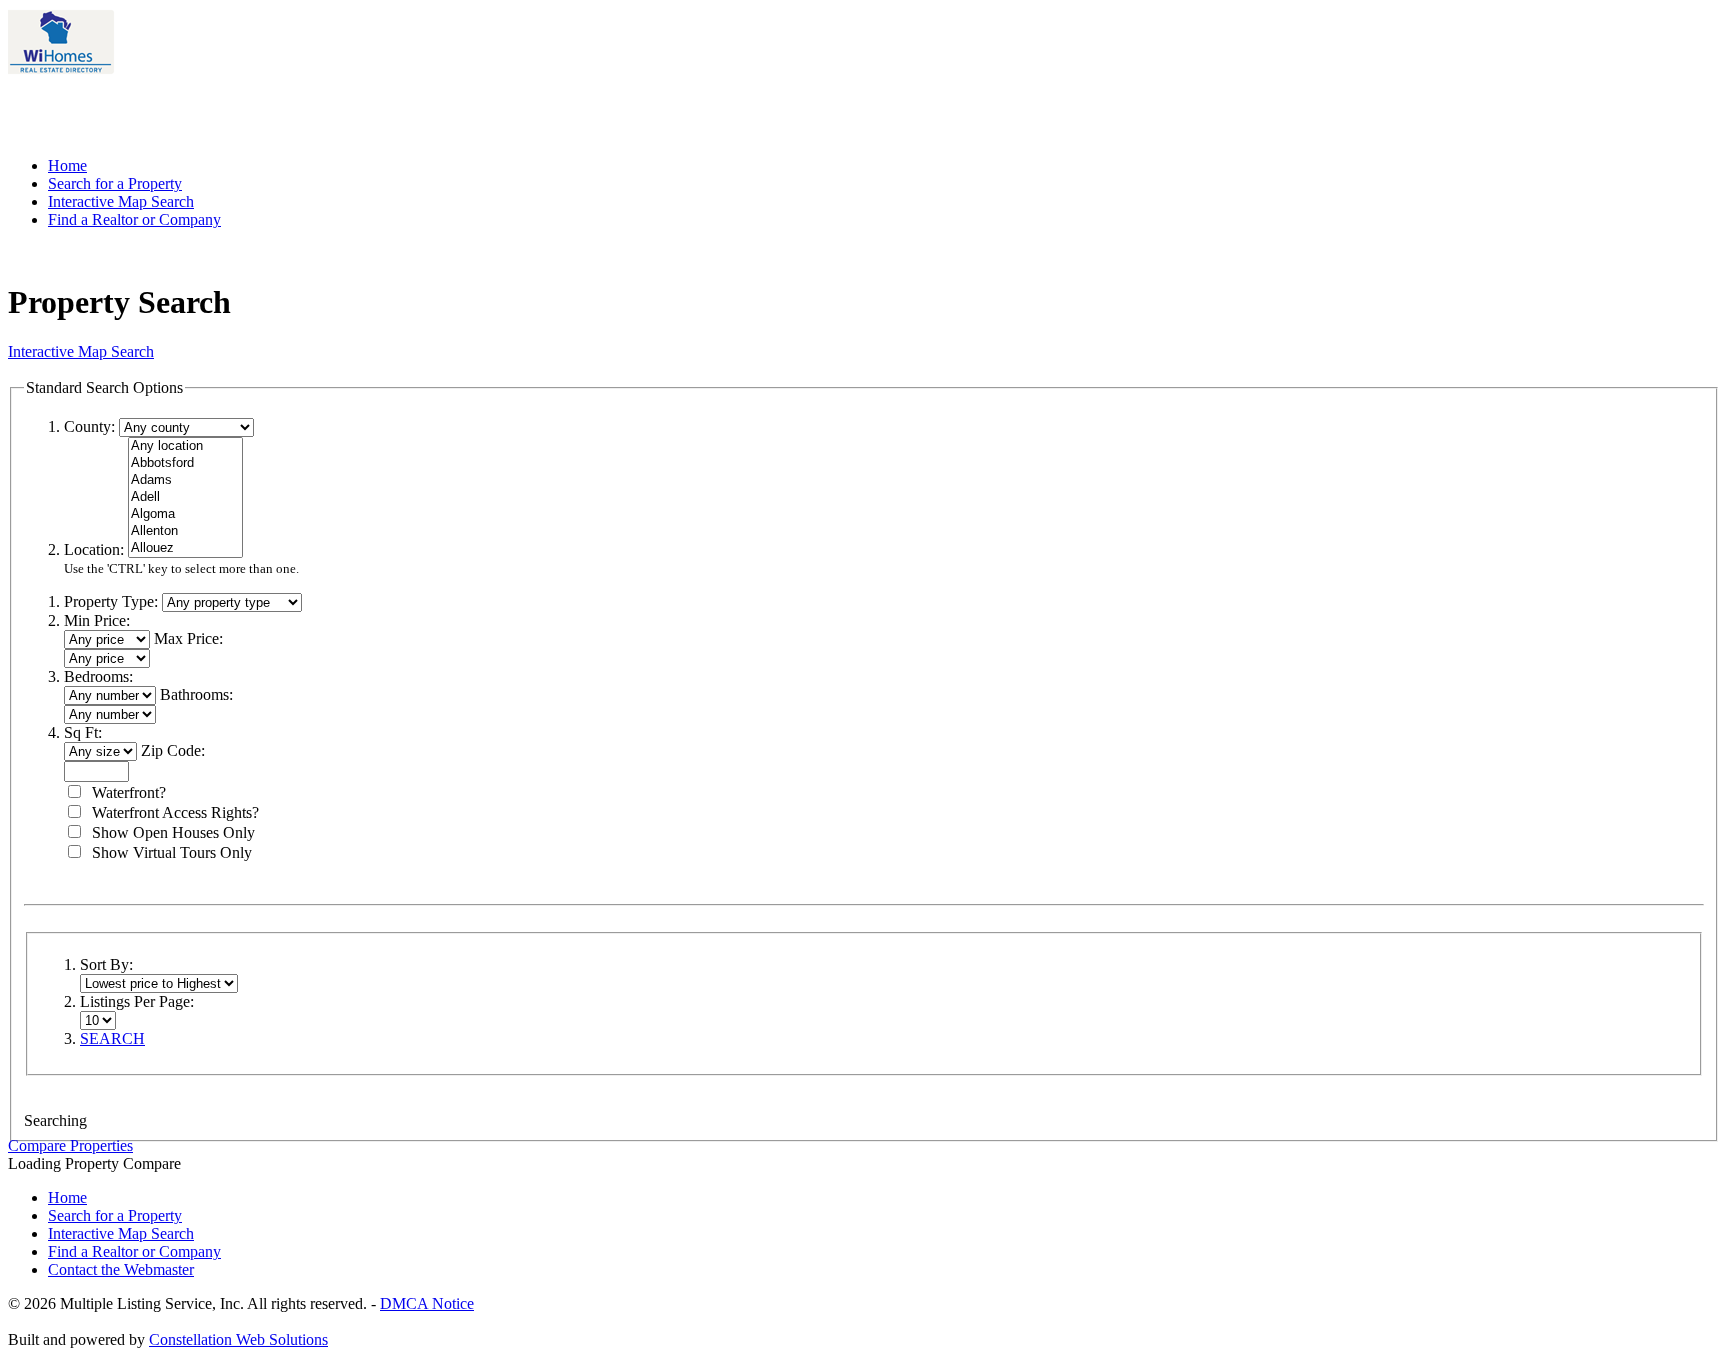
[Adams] (185, 480)
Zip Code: (173, 750)
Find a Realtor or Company (134, 219)
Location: (94, 549)
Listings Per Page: (137, 1001)
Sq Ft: (83, 732)
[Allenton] (185, 531)
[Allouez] (185, 548)
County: (89, 426)
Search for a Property (115, 183)
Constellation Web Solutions (238, 1339)
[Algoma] (185, 514)
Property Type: (111, 601)
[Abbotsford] (185, 463)
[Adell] (185, 497)
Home (67, 165)
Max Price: (188, 638)
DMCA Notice (427, 1303)
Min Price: (97, 620)
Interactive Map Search (121, 201)
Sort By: (106, 964)
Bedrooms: (98, 676)
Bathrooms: (196, 694)
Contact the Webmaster (121, 1269)
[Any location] (185, 446)
